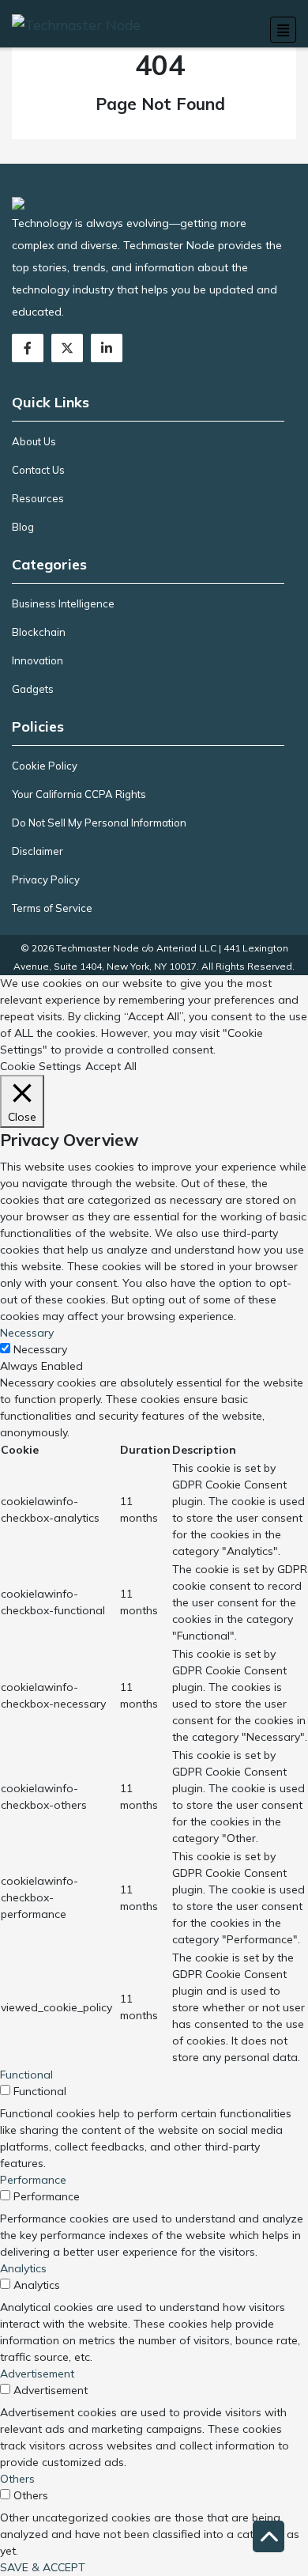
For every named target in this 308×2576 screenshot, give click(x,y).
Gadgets (33, 689)
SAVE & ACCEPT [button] (43, 2567)
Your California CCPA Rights (79, 794)
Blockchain (39, 632)
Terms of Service (52, 908)
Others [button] (17, 2479)
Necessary (40, 1349)
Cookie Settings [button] (41, 1066)
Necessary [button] (27, 1333)
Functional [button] (26, 2075)
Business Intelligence (63, 603)
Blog (23, 527)
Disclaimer (38, 851)
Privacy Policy (46, 879)
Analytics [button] (23, 2268)
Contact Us (38, 470)
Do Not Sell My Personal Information (99, 823)
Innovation (38, 660)
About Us (34, 441)
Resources (38, 498)
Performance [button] (33, 2180)
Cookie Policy (45, 766)
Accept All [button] (111, 1066)
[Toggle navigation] (283, 30)
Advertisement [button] (37, 2374)
